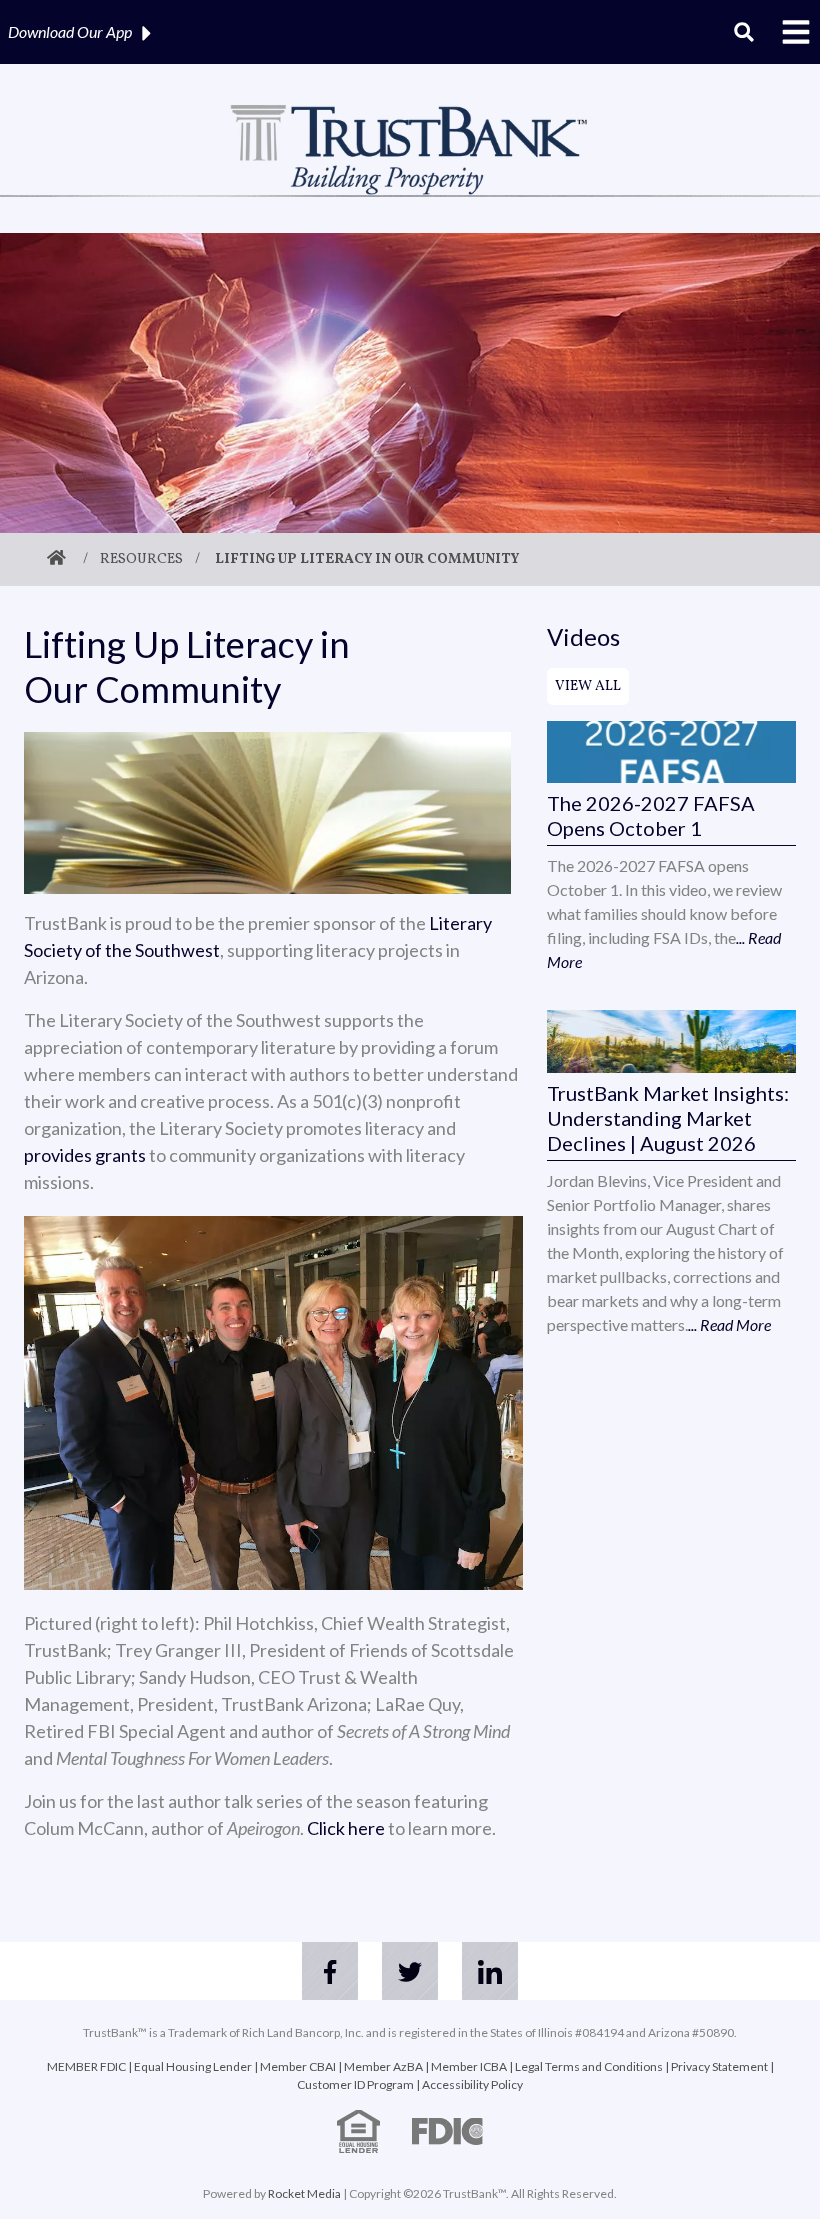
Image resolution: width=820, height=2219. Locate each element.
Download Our (70, 31)
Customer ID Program (355, 2084)
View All (588, 686)
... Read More (729, 1324)
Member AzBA (383, 2066)
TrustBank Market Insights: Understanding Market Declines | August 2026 (668, 1118)
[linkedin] (490, 1971)
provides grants (85, 1155)
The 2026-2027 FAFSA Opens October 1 (651, 815)
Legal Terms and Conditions (589, 2066)
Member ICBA (469, 2066)
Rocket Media (304, 2193)
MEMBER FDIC (86, 2066)
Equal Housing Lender (193, 2066)
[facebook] (330, 1971)
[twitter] (410, 1971)
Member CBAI (298, 2066)
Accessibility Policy (472, 2084)
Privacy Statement (719, 2066)
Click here (346, 1828)
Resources (141, 559)
